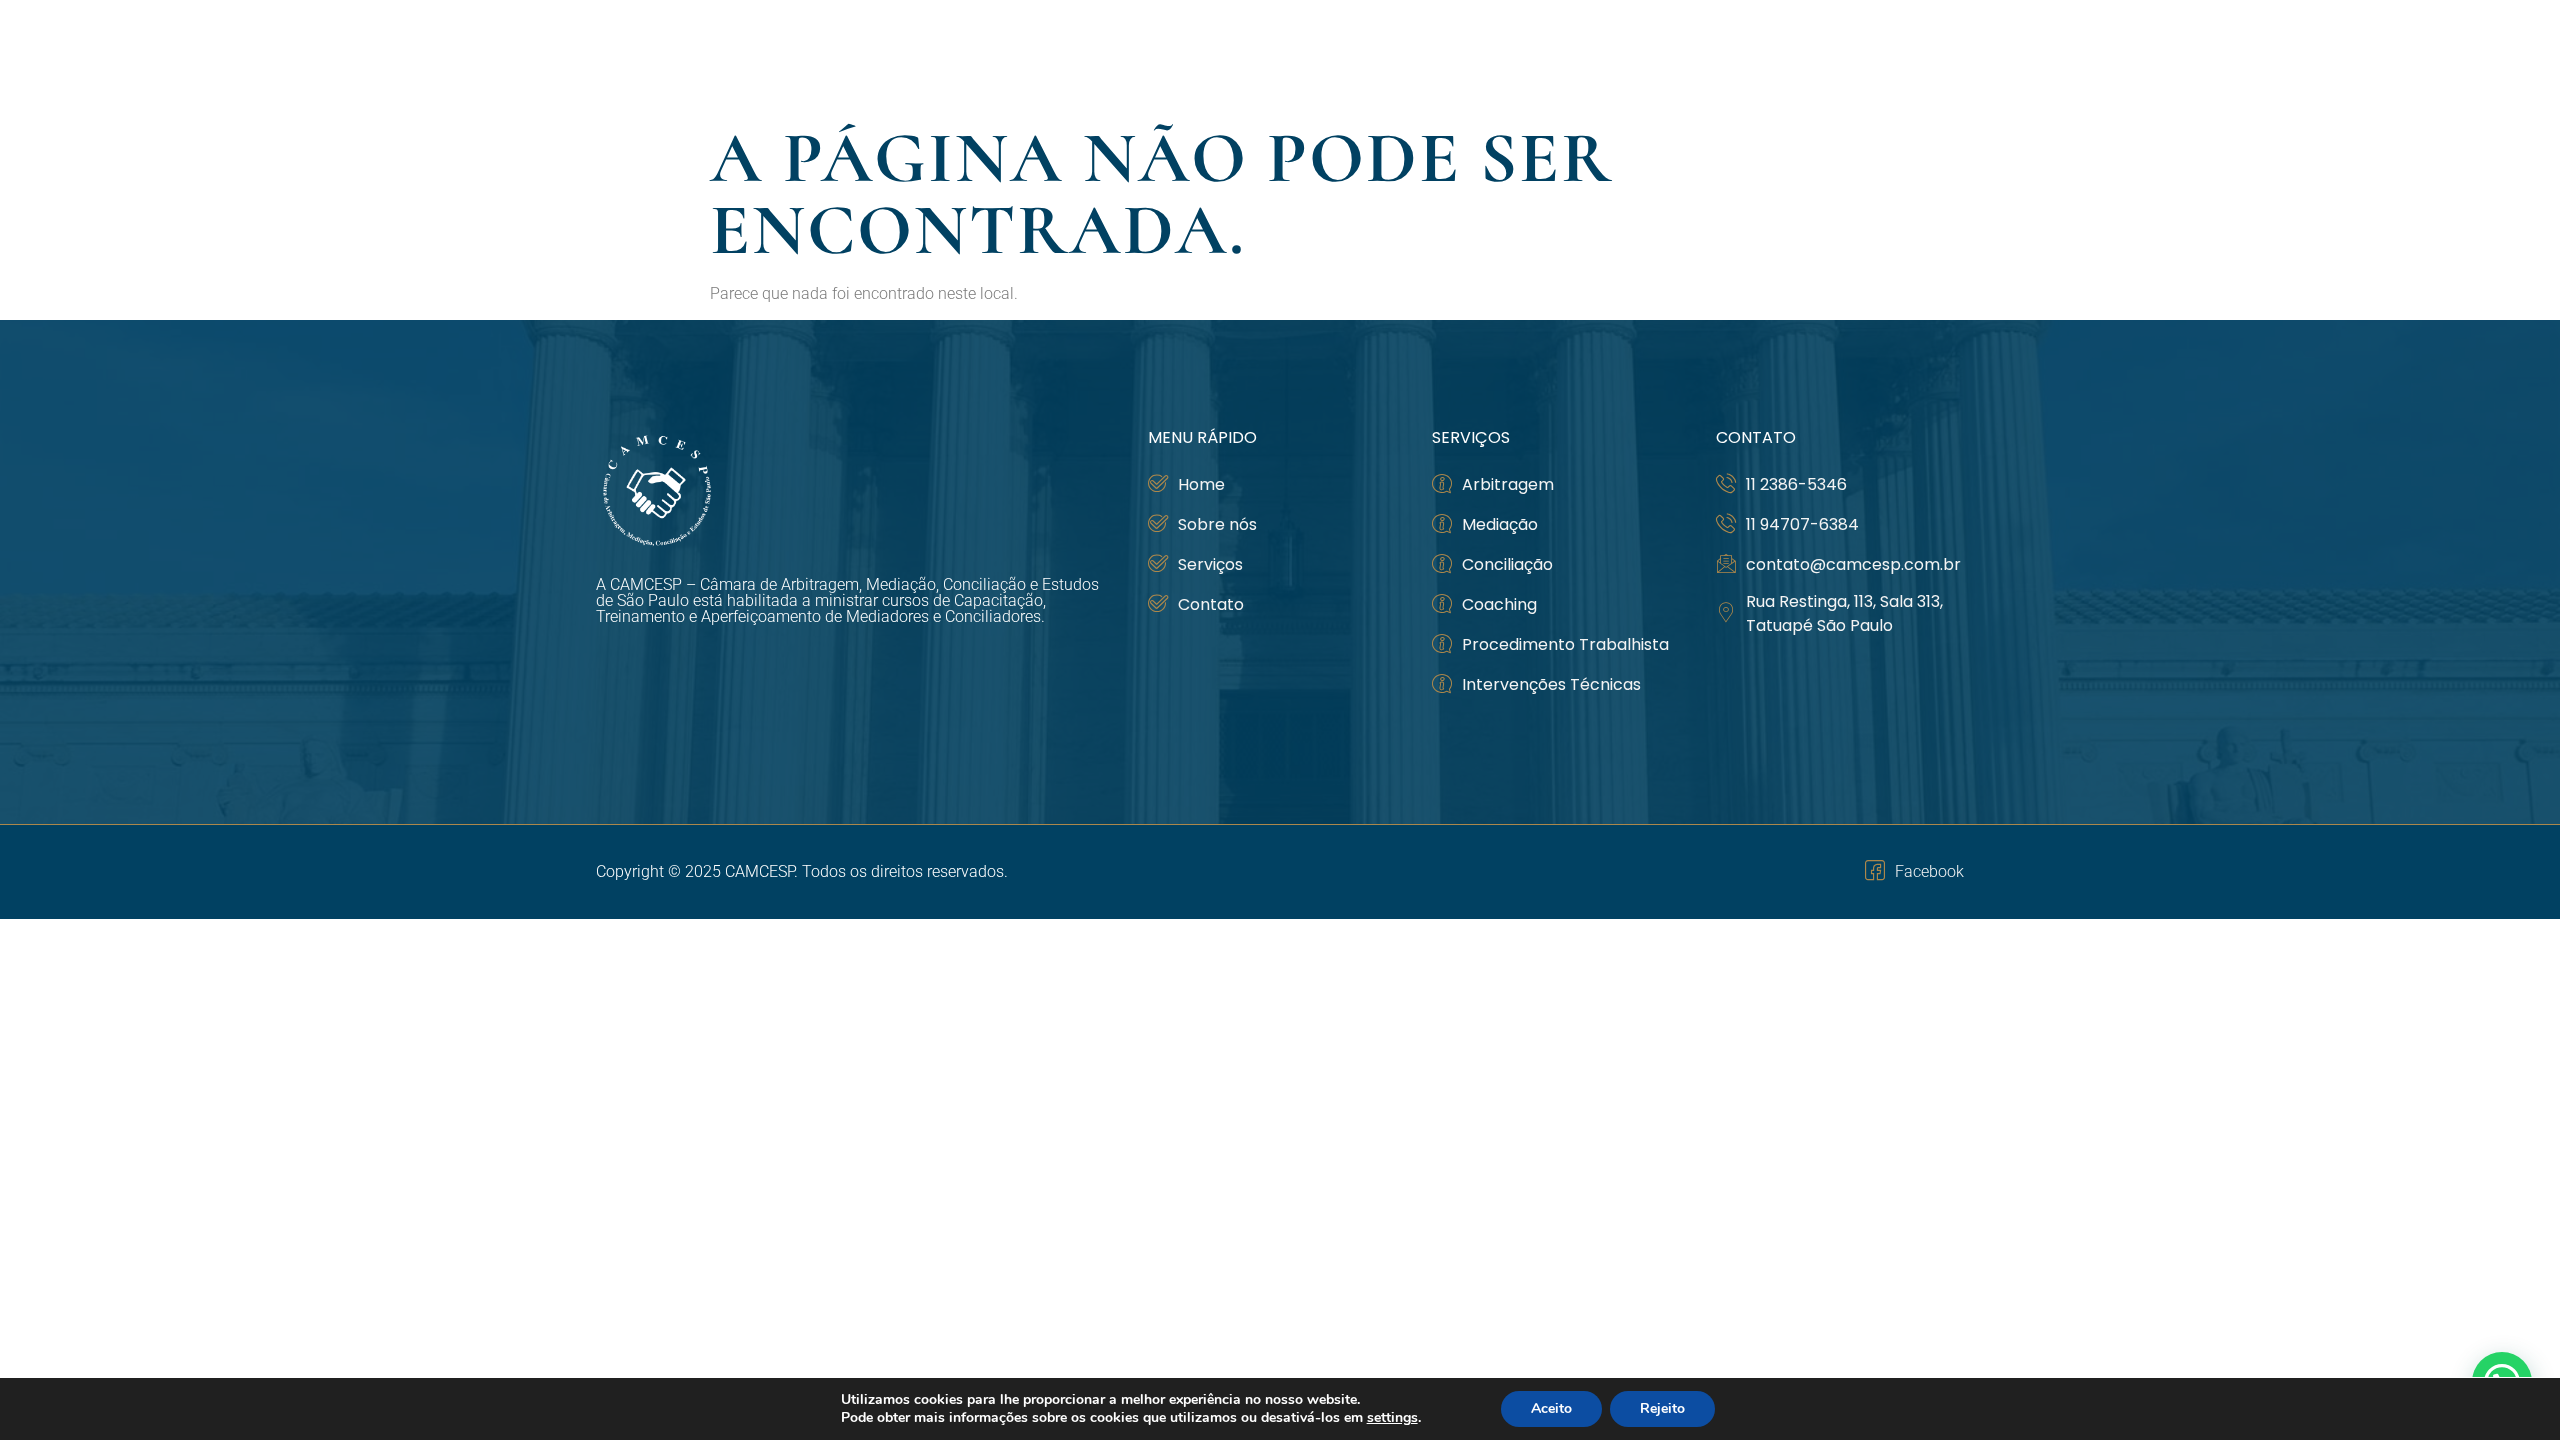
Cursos (1677, 56)
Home (1457, 56)
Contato (1919, 56)
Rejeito (1662, 1408)
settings (1392, 1418)
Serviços (1796, 56)
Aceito (1551, 1408)
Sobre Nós (1553, 56)
